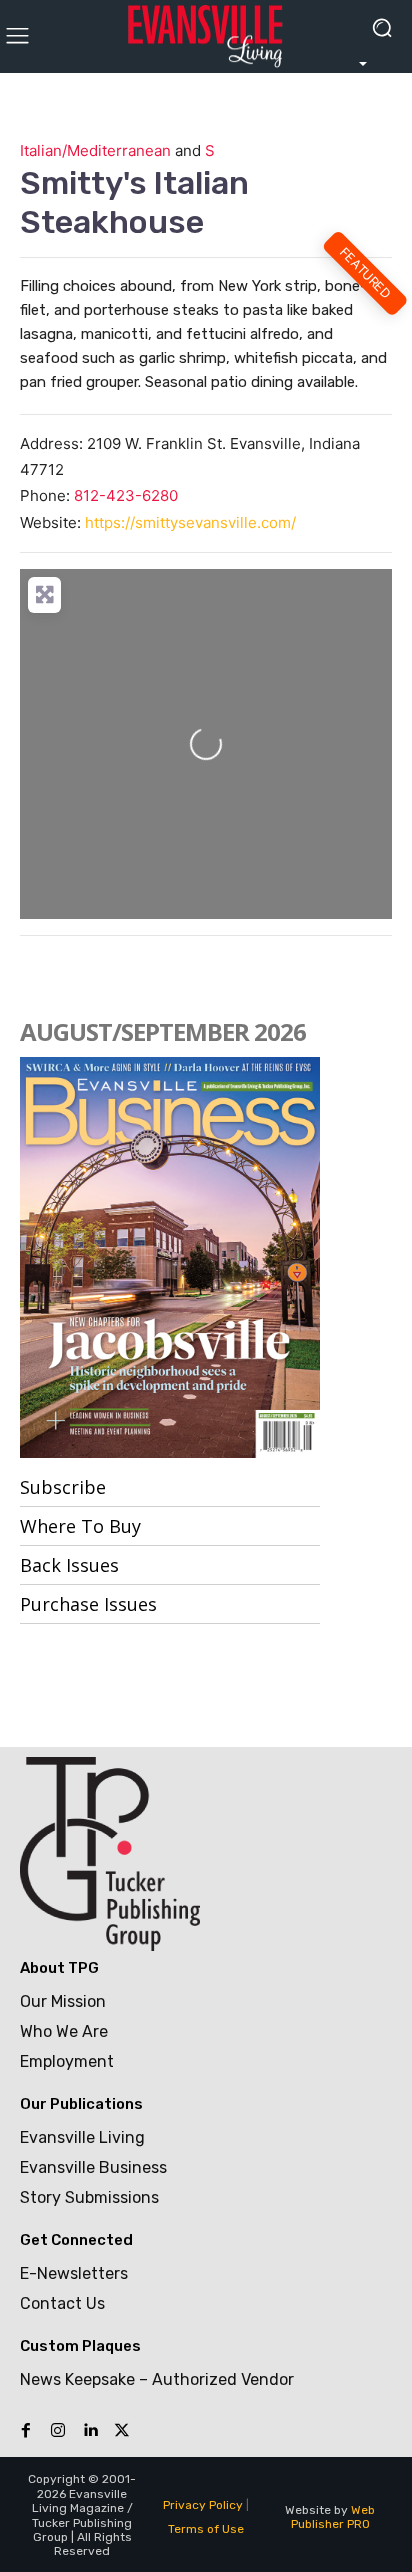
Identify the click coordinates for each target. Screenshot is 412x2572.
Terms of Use (206, 2529)
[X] (122, 2431)
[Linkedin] (90, 2431)
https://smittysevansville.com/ (190, 522)
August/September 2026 (163, 1031)
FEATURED (366, 273)
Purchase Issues (88, 1604)
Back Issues (69, 1565)
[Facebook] (26, 2431)
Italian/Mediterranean (95, 150)
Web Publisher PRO (333, 2517)
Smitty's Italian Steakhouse (134, 202)
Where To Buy (80, 1526)
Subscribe (63, 1487)
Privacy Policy (203, 2505)
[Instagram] (58, 2431)
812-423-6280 (126, 495)
